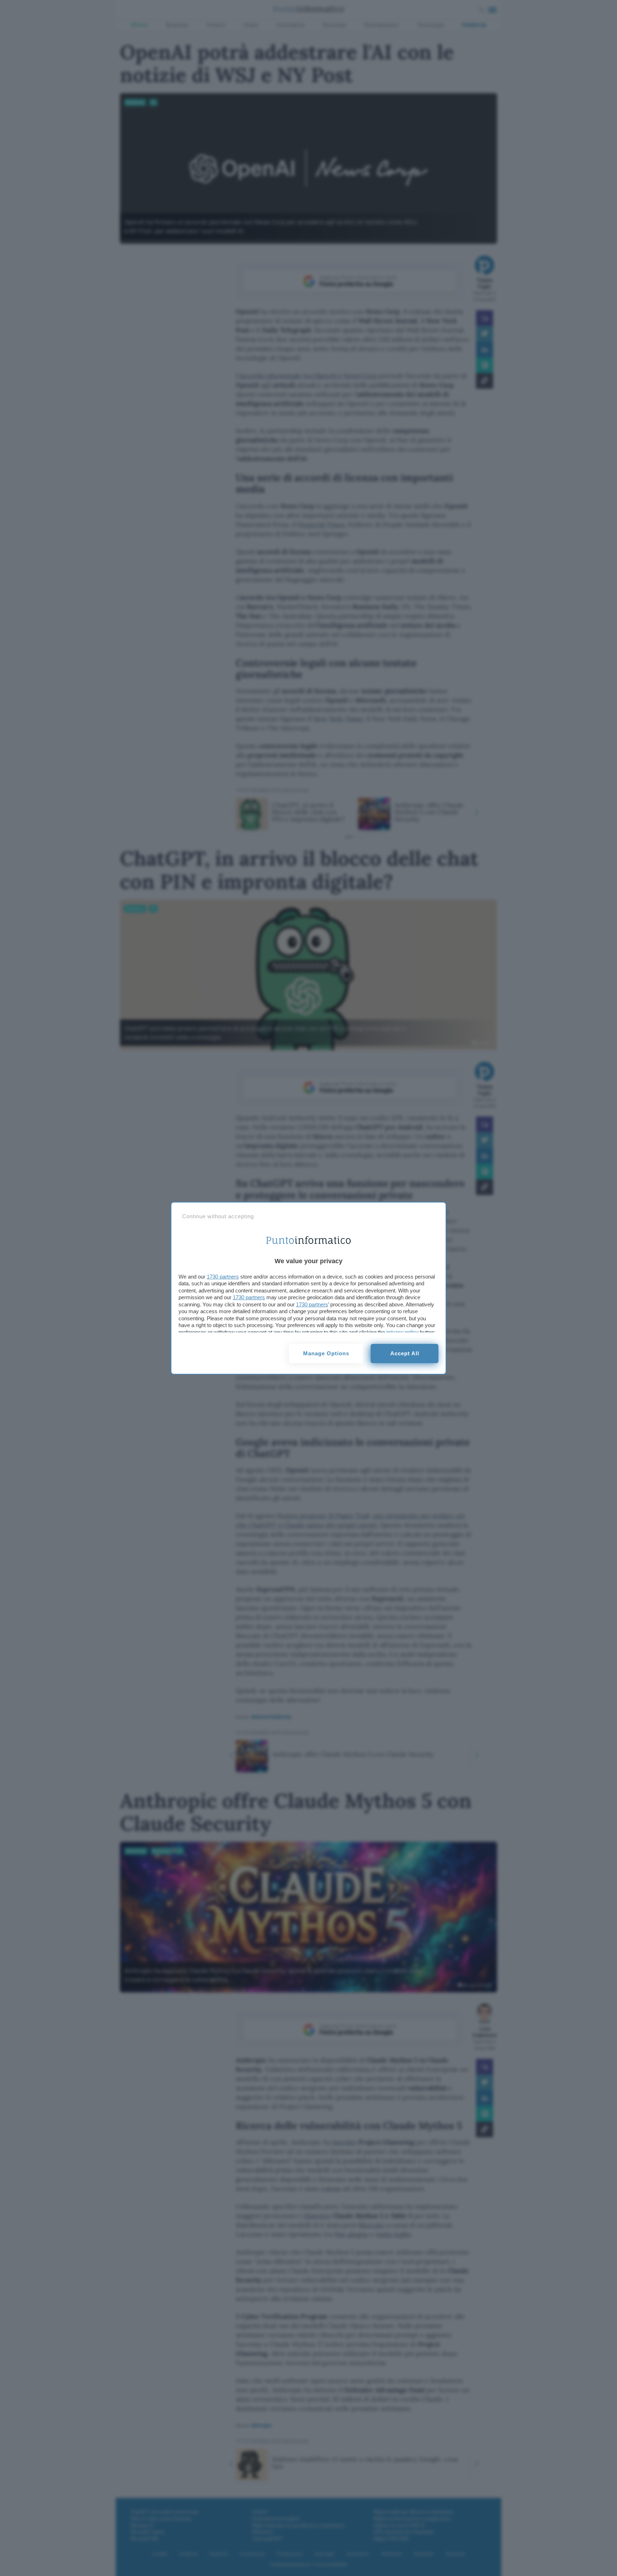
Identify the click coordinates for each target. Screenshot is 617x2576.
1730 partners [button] (223, 1277)
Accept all (405, 1353)
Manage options (326, 1353)
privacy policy (402, 1332)
